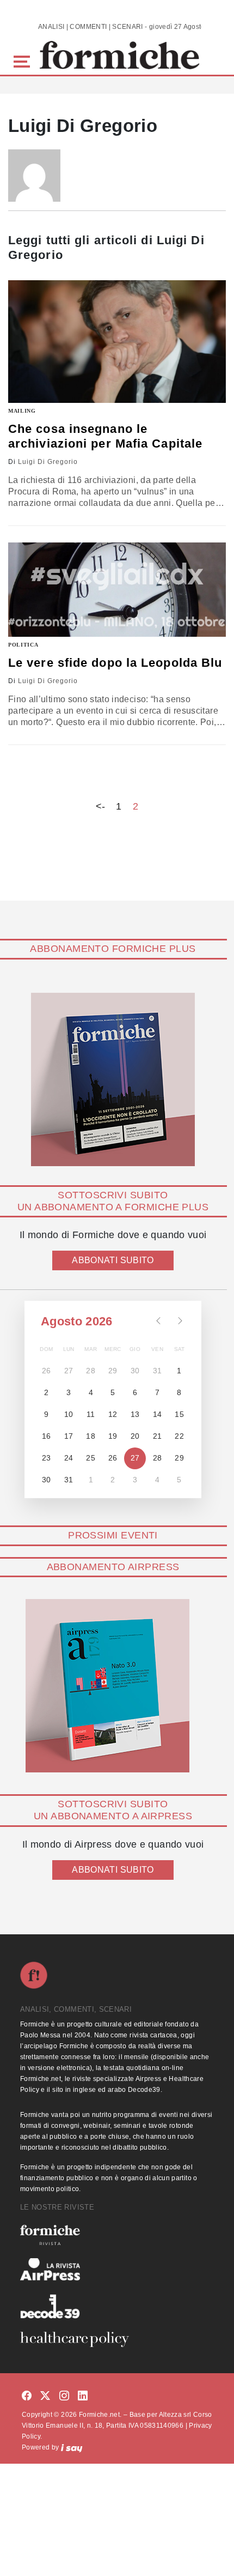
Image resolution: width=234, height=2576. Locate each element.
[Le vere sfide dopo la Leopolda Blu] (117, 590)
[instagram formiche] (64, 2396)
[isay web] (72, 2447)
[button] (24, 60)
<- (101, 806)
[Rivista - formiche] (117, 2235)
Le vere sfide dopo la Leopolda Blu (115, 663)
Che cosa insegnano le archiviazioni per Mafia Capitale (105, 436)
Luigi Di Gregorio (48, 462)
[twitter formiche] (45, 2396)
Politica (23, 645)
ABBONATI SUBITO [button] (113, 1260)
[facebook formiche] (27, 2396)
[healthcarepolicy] (117, 2339)
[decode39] (117, 2306)
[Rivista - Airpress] (117, 2269)
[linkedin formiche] (83, 2396)
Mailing (22, 411)
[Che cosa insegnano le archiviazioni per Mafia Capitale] (117, 342)
